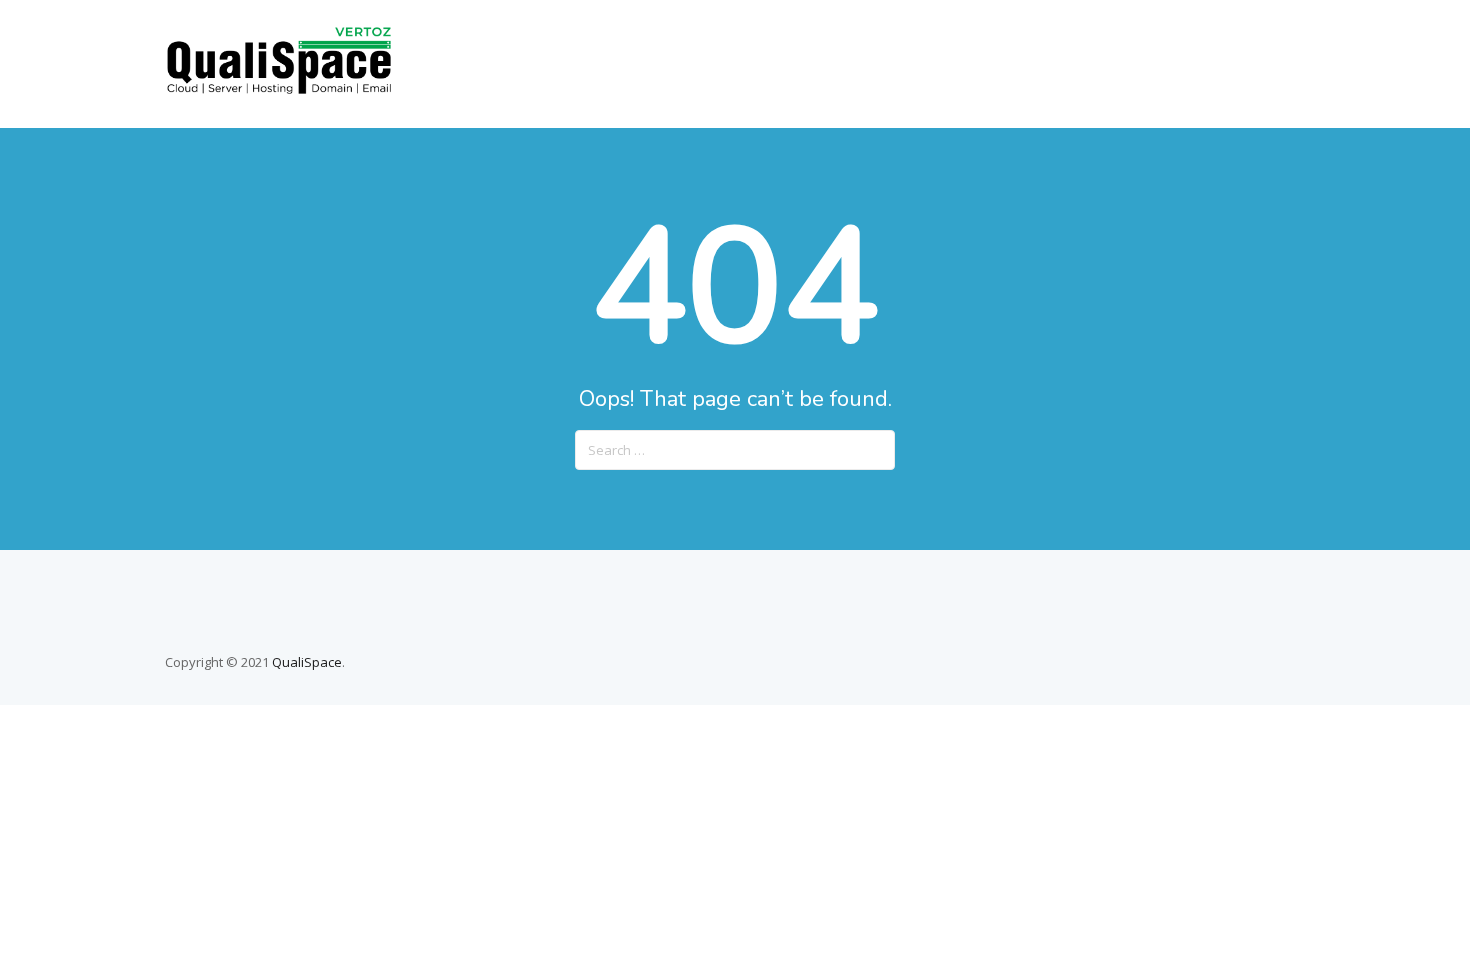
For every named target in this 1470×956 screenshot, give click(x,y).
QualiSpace (307, 662)
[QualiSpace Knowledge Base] (279, 90)
